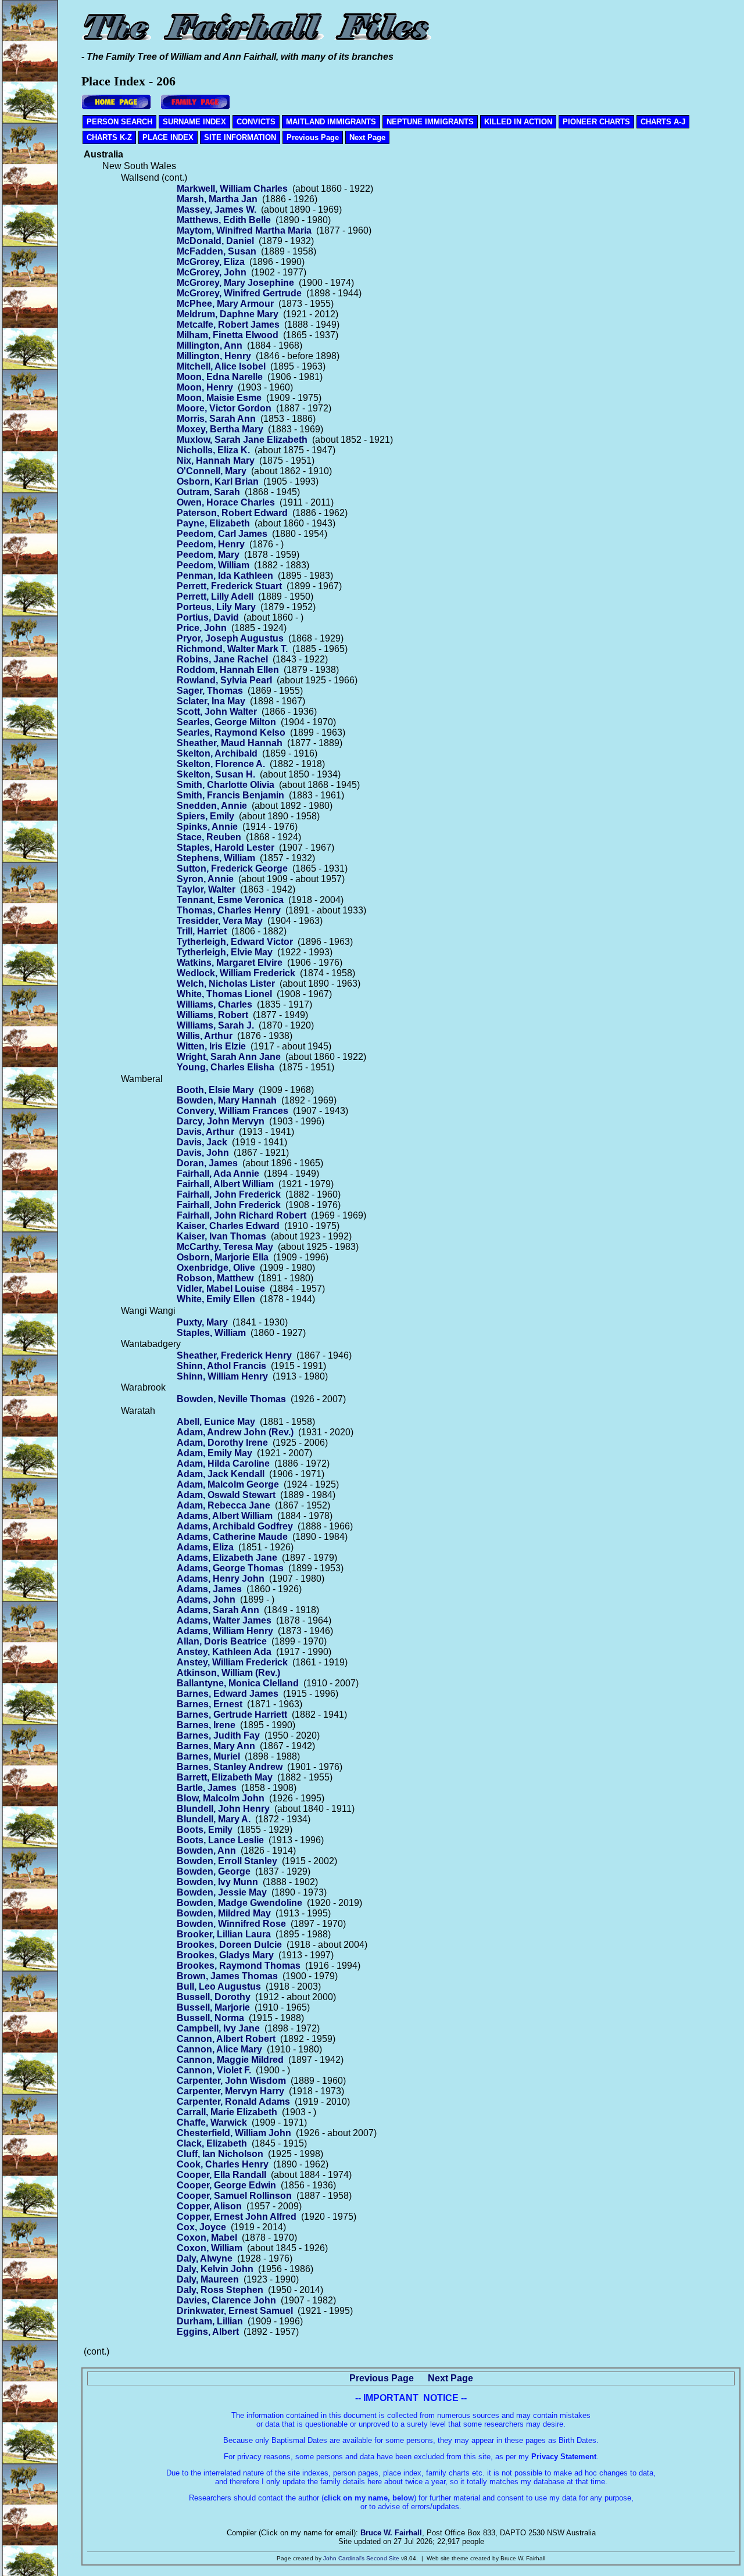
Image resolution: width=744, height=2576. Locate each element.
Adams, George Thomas (230, 1568)
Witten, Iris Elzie (211, 1046)
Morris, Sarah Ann (216, 419)
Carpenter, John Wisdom (231, 2081)
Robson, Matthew (215, 1278)
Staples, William (211, 1333)
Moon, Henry (205, 387)
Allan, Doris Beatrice (222, 1641)
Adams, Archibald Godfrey (235, 1526)
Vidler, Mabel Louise (221, 1289)
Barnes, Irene (206, 1725)
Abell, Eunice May (216, 1422)
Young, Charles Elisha (226, 1067)
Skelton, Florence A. (221, 764)
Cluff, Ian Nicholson (220, 2154)
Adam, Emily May (214, 1453)
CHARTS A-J (663, 122)
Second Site (383, 2558)
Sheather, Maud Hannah (230, 743)
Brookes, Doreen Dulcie (229, 1945)
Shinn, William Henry (222, 1376)
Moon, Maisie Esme (219, 398)
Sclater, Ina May (211, 701)
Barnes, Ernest (210, 1704)
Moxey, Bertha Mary (220, 429)
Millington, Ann (210, 345)
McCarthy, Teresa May (225, 1247)
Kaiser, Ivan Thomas (221, 1236)
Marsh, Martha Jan (217, 199)
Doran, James (207, 1163)
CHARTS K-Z (109, 137)
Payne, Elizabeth (213, 523)
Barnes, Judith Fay (218, 1735)
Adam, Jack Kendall (221, 1474)
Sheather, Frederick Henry (234, 1355)
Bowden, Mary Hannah (227, 1100)
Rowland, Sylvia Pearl (224, 680)
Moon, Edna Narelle (220, 377)
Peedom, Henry (211, 544)
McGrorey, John (212, 272)
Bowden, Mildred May (224, 1913)
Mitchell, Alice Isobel (221, 366)
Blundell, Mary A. (214, 1819)
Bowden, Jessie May (222, 1892)
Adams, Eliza (205, 1547)
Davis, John (203, 1153)
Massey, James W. (217, 209)
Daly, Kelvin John (215, 2269)
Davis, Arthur (205, 1132)
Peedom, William (213, 565)
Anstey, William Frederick (232, 1662)
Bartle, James (207, 1788)
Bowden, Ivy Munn (217, 1882)
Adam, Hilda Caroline (223, 1463)
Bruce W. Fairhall (391, 2533)
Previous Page (313, 137)
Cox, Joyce (201, 2227)
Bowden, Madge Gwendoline (239, 1903)
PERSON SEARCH (119, 122)
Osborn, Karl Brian (218, 481)
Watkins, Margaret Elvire (230, 963)
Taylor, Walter (206, 889)
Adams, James (209, 1589)
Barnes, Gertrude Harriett (232, 1715)
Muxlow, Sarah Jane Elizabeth (242, 440)
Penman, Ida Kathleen (225, 576)
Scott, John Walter (217, 712)
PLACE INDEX (168, 137)
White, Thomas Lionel (224, 994)
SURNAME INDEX (194, 122)
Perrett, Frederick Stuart (229, 586)
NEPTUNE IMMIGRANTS (430, 122)
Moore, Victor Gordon (224, 408)
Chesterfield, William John (234, 2133)
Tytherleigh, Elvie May (225, 952)
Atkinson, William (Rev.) (228, 1673)
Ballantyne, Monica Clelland (238, 1683)
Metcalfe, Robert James (228, 325)
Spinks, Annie (207, 827)
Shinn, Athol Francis (221, 1366)
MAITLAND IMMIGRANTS (331, 122)
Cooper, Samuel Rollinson (234, 2196)
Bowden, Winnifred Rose (231, 1924)
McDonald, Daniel (215, 241)
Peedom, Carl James (222, 534)
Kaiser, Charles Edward (228, 1226)
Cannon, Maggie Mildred (230, 2060)
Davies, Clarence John (226, 2300)
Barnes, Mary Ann (216, 1746)
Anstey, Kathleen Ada (224, 1652)
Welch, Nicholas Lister (226, 984)
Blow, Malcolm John (221, 1798)
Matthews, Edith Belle (224, 220)
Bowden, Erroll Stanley (227, 1861)
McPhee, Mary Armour (225, 304)
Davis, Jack (202, 1142)
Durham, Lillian (210, 2321)
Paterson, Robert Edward (232, 513)
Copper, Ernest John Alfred (237, 2217)
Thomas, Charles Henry (229, 910)
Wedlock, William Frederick (236, 973)
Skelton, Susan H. (216, 774)
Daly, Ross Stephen (220, 2290)
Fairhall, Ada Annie (218, 1174)
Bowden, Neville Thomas (231, 1399)
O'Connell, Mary (212, 471)
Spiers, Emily (205, 816)
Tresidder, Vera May (220, 921)
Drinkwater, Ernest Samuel (235, 2311)
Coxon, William (210, 2248)
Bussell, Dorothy (214, 1997)
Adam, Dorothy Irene (222, 1443)
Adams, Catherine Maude (232, 1537)
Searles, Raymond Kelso (231, 732)
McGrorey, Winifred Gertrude (239, 293)
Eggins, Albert (208, 2332)
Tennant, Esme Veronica (230, 900)
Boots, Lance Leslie (220, 1840)
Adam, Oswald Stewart (226, 1495)
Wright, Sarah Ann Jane (229, 1057)
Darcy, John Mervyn (221, 1121)
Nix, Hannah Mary (216, 461)
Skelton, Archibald (217, 753)
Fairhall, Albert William (225, 1184)
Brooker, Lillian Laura (224, 1934)
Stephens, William (216, 858)
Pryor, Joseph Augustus (230, 638)
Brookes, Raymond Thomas (239, 1966)
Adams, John (206, 1599)
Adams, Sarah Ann (218, 1610)
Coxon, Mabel (207, 2238)
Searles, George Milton (226, 722)
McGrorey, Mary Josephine (235, 283)
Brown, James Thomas (227, 1976)
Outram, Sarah (208, 492)
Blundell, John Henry (223, 1809)
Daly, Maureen (208, 2279)
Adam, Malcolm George (228, 1484)
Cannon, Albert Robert (226, 2039)
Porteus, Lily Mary (216, 607)
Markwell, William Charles (232, 189)
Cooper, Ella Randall (221, 2175)
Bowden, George (214, 1871)
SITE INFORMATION (240, 137)
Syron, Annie (205, 879)
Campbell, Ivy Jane (218, 2028)
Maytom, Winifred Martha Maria (244, 230)
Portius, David (208, 617)
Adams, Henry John (221, 1579)
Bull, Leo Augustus (219, 1986)
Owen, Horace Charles (226, 502)
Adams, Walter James (224, 1620)
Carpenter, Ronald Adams (233, 2102)
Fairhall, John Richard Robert (242, 1215)
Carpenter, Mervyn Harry (230, 2091)
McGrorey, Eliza (211, 262)
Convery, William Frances (233, 1111)
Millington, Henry (214, 356)
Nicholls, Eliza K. (213, 450)
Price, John (202, 628)
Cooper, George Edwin (226, 2185)
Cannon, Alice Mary (219, 2049)
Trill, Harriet (202, 931)
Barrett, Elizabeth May (225, 1777)
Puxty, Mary (202, 1322)
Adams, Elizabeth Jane (227, 1558)
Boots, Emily (205, 1830)
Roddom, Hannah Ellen (228, 670)
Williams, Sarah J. (215, 1025)
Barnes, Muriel (208, 1756)
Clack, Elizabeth (212, 2143)
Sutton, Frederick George (232, 868)
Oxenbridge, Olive (216, 1268)
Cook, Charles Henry (223, 2164)
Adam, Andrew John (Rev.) (235, 1432)
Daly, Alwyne (205, 2258)
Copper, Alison (209, 2206)
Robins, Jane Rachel (222, 659)
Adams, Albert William (225, 1516)
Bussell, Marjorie (213, 2007)
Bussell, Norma (210, 2018)
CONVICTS (256, 122)
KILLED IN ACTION (518, 122)
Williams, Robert (212, 1015)
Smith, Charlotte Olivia (226, 785)
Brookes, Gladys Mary (225, 1955)
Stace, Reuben (209, 837)
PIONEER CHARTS (596, 122)
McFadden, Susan (217, 251)
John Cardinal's (344, 2558)
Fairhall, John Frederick (229, 1194)
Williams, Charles (214, 1004)
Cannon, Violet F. (214, 2070)
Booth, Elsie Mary (215, 1090)
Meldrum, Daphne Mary (228, 314)
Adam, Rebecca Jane (223, 1505)
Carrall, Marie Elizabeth (227, 2112)
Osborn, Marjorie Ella (223, 1257)
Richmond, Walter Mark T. (232, 649)
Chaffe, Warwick (212, 2122)
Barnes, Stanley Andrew (230, 1767)
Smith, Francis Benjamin (230, 795)
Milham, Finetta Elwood (228, 335)
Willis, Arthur (205, 1036)
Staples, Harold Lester (226, 848)
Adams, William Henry (225, 1631)
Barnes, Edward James (228, 1694)
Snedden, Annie (212, 806)
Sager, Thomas (210, 691)
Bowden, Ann (206, 1851)
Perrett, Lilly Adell (215, 596)
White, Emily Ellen (216, 1299)
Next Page (367, 137)
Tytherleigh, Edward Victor (235, 942)
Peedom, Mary (208, 555)
